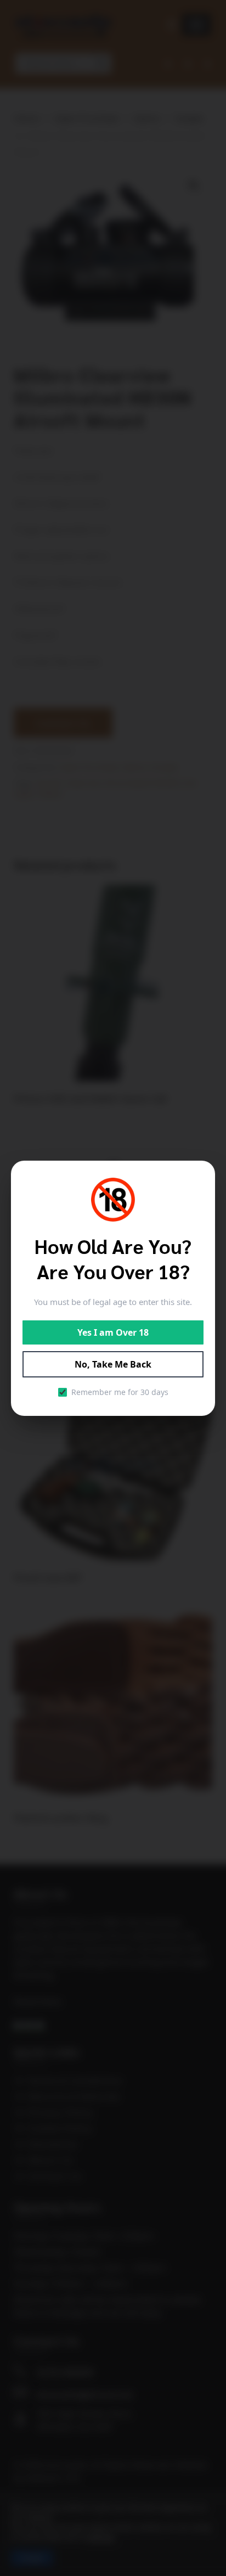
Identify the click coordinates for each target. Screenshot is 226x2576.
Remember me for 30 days (120, 1392)
